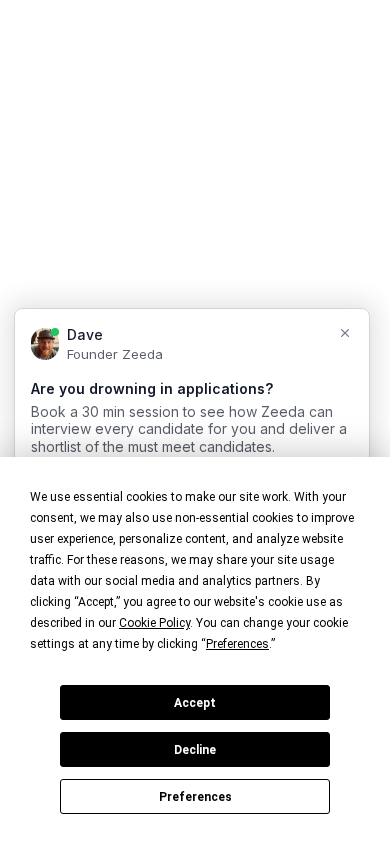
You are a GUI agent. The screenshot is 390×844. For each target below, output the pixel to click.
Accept (195, 703)
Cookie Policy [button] (154, 623)
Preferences (195, 797)
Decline (195, 750)
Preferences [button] (237, 644)
